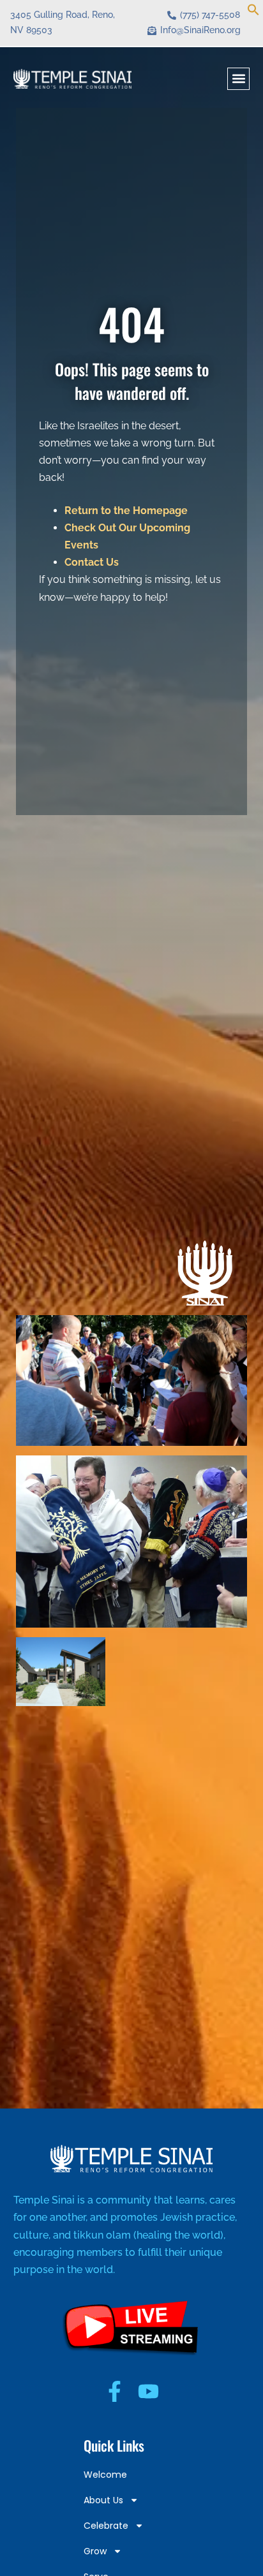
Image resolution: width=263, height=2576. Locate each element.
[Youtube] (148, 2391)
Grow (95, 2551)
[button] (253, 12)
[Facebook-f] (115, 2391)
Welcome (105, 2475)
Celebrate (106, 2526)
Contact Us (92, 562)
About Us (103, 2500)
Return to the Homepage (126, 511)
